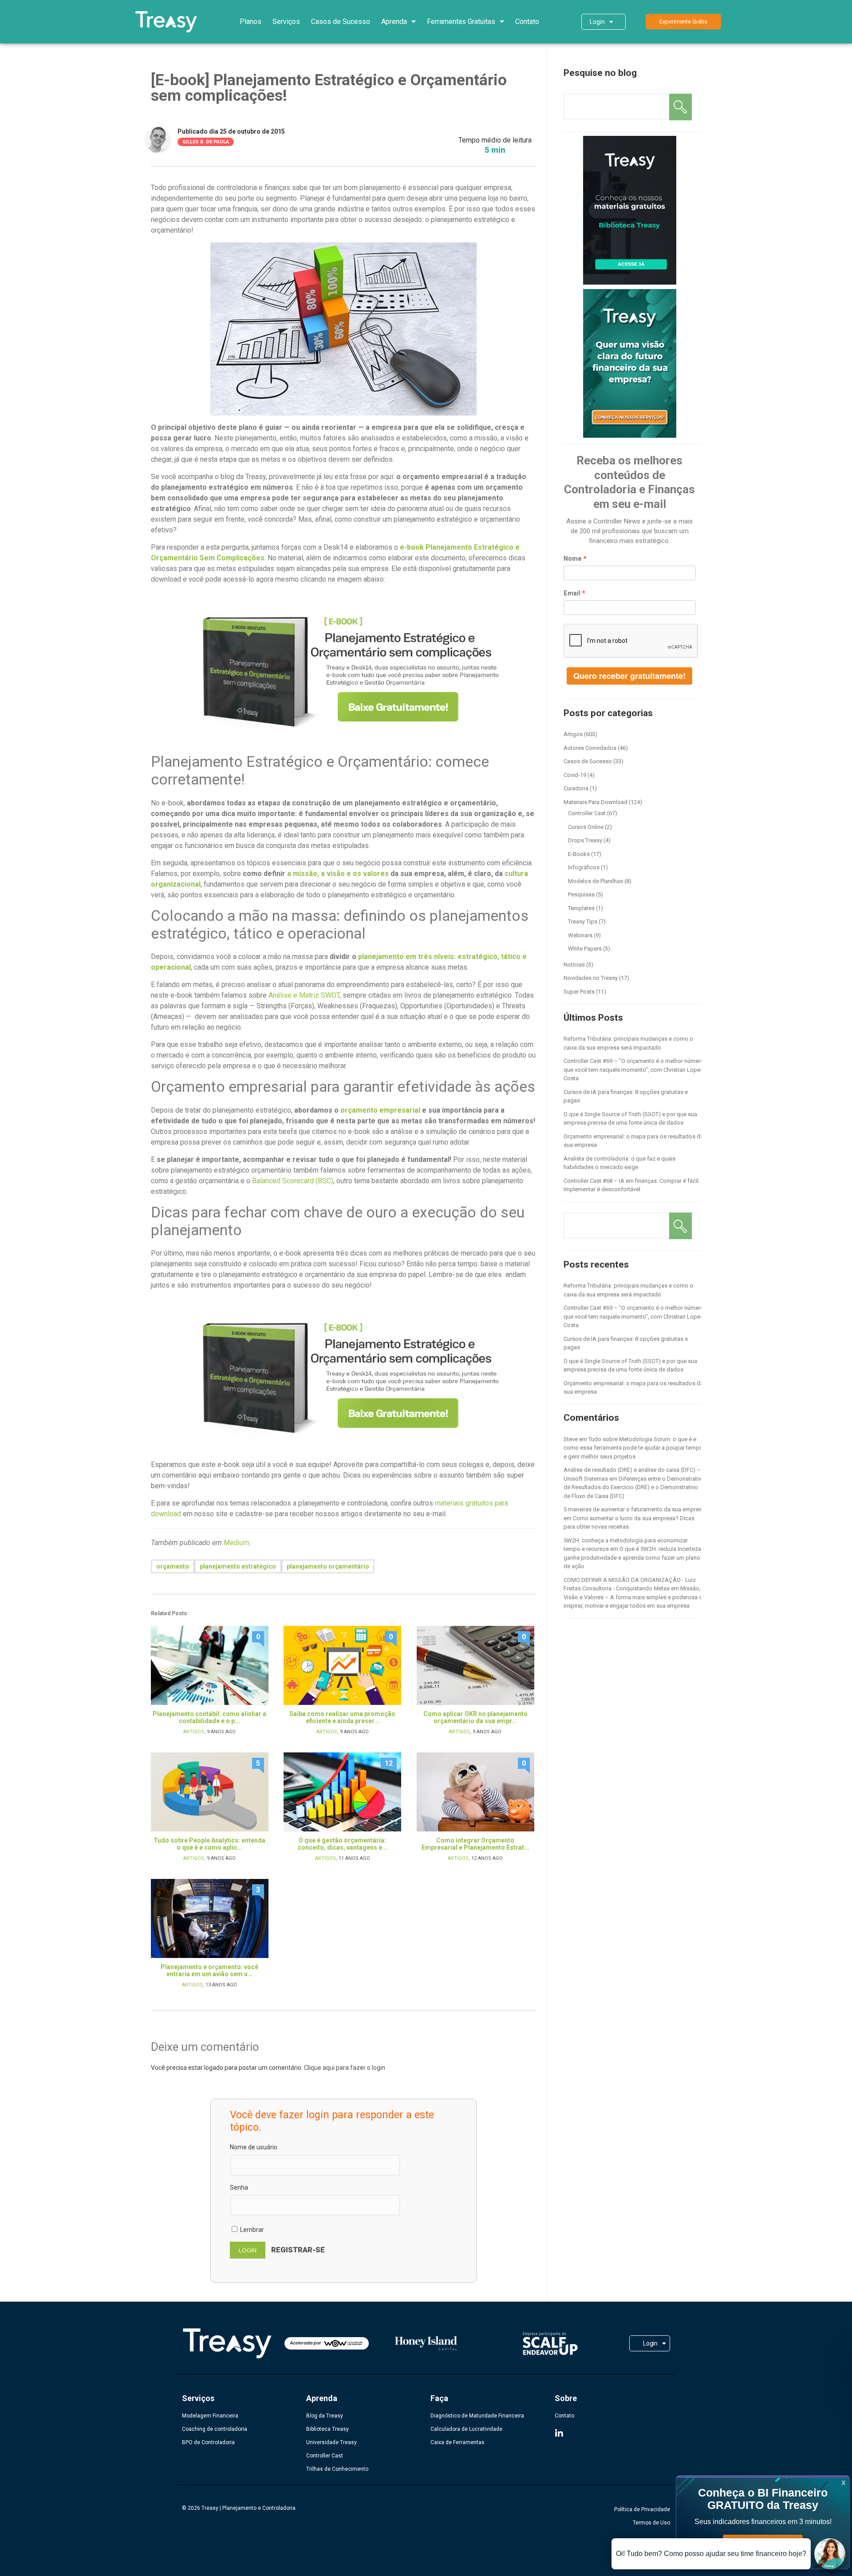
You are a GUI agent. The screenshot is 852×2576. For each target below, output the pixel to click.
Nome (573, 559)
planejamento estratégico (238, 1566)
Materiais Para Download (596, 802)
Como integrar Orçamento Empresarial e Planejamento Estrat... (475, 1844)
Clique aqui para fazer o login (345, 2068)
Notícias (574, 965)
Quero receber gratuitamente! (629, 676)
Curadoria (576, 788)
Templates (581, 908)
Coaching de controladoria (215, 2429)
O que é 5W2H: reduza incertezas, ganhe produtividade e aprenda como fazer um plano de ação (635, 1557)
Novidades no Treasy (591, 978)
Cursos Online (586, 827)
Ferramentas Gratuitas (461, 22)
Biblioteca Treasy (327, 2429)
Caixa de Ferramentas (458, 2442)
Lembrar (251, 2230)
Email (572, 593)
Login (597, 22)
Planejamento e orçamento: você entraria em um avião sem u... (209, 1970)
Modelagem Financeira (210, 2416)
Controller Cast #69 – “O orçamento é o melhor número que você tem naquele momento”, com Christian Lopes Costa (634, 1070)
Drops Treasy (585, 840)
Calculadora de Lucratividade (466, 2429)
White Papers (585, 949)
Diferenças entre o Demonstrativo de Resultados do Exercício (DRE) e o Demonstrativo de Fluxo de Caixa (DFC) (634, 1487)
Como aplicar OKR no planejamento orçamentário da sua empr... (475, 1717)
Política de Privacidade (642, 2509)
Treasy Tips (583, 921)
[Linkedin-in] (559, 2433)
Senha (239, 2188)
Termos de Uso (651, 2523)
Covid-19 (575, 775)
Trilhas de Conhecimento (337, 2469)
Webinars (580, 935)
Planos (250, 22)
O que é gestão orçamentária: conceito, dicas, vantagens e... (343, 1844)
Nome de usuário (254, 2147)
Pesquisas (581, 894)
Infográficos (584, 867)
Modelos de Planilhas (596, 881)
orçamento (173, 1566)
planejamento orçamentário (328, 1566)
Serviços (286, 22)
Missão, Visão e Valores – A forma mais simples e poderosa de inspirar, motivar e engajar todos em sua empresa (635, 1597)
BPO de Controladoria (208, 2442)
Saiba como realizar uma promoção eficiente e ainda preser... (342, 1717)
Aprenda (394, 22)
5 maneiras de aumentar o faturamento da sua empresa (634, 1509)
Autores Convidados (590, 748)
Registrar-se (298, 2250)
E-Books (579, 854)
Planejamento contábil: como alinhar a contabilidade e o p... (209, 1717)
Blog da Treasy (325, 2416)
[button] (683, 22)
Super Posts (579, 992)
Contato (527, 22)
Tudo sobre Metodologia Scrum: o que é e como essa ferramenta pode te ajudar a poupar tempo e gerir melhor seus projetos (633, 1448)
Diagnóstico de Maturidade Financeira (477, 2416)
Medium (237, 1543)
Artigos (194, 1732)
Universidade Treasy (331, 2442)
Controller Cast (587, 813)
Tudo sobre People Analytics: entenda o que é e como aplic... (209, 1844)
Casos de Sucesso (341, 22)
